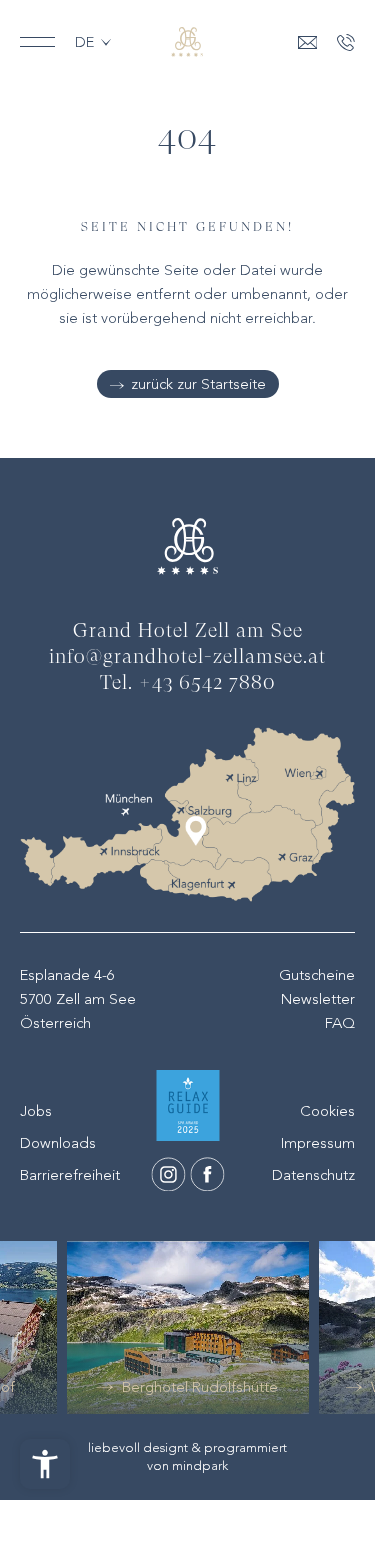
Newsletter (318, 999)
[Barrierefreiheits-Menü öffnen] (45, 1464)
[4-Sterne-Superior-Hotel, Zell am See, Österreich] (187, 42)
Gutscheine (317, 975)
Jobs (36, 1111)
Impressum (318, 1143)
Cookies (327, 1111)
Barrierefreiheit (70, 1175)
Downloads (58, 1143)
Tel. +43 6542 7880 (188, 684)
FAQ (340, 1023)
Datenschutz (313, 1175)
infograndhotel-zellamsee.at (187, 658)
